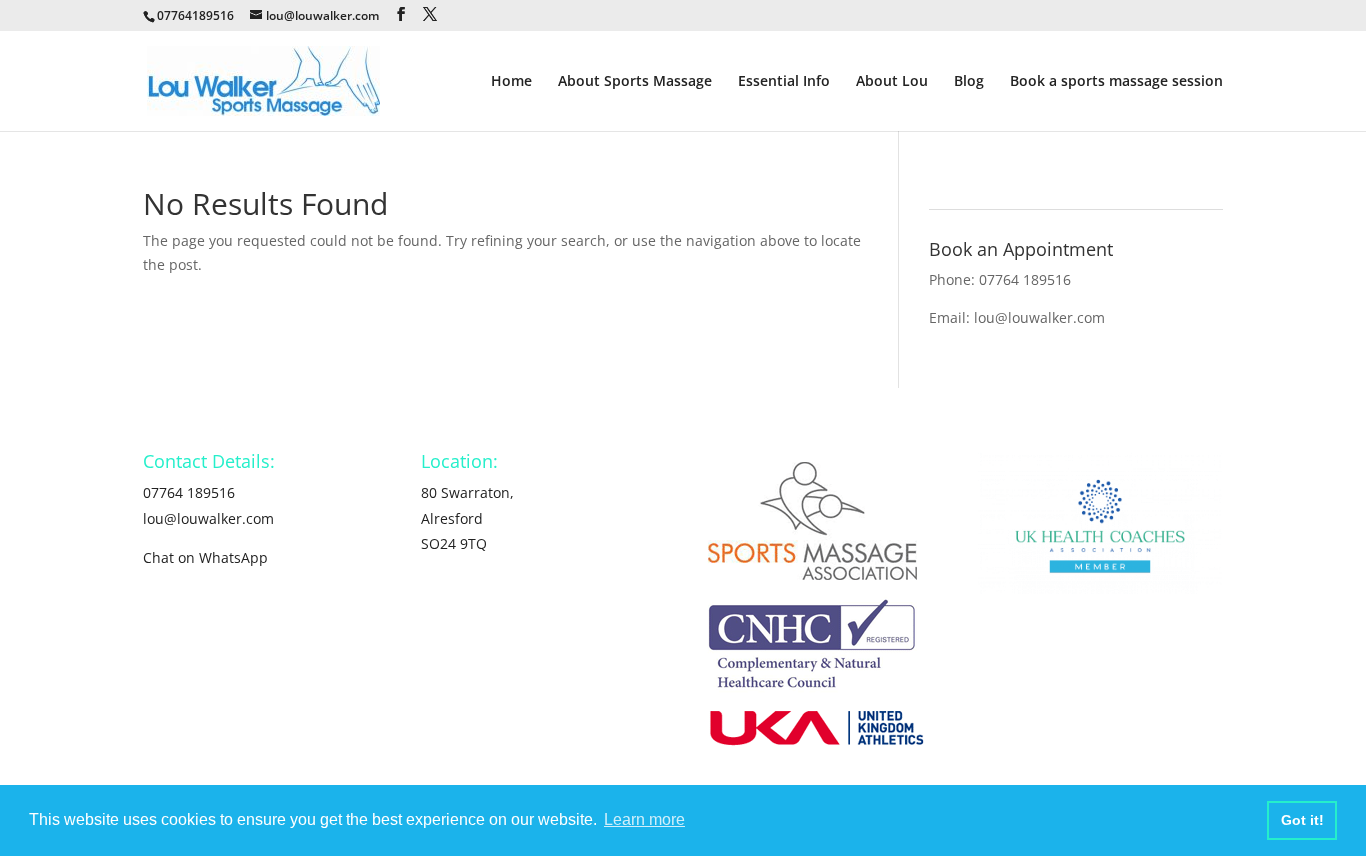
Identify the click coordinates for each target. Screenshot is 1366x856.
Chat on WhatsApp (205, 557)
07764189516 (195, 15)
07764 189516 (1025, 279)
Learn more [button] (644, 819)
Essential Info (784, 82)
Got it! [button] (1302, 820)
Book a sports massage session (1116, 82)
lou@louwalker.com (1039, 317)
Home (511, 82)
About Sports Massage (635, 82)
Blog (969, 82)
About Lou (892, 82)
